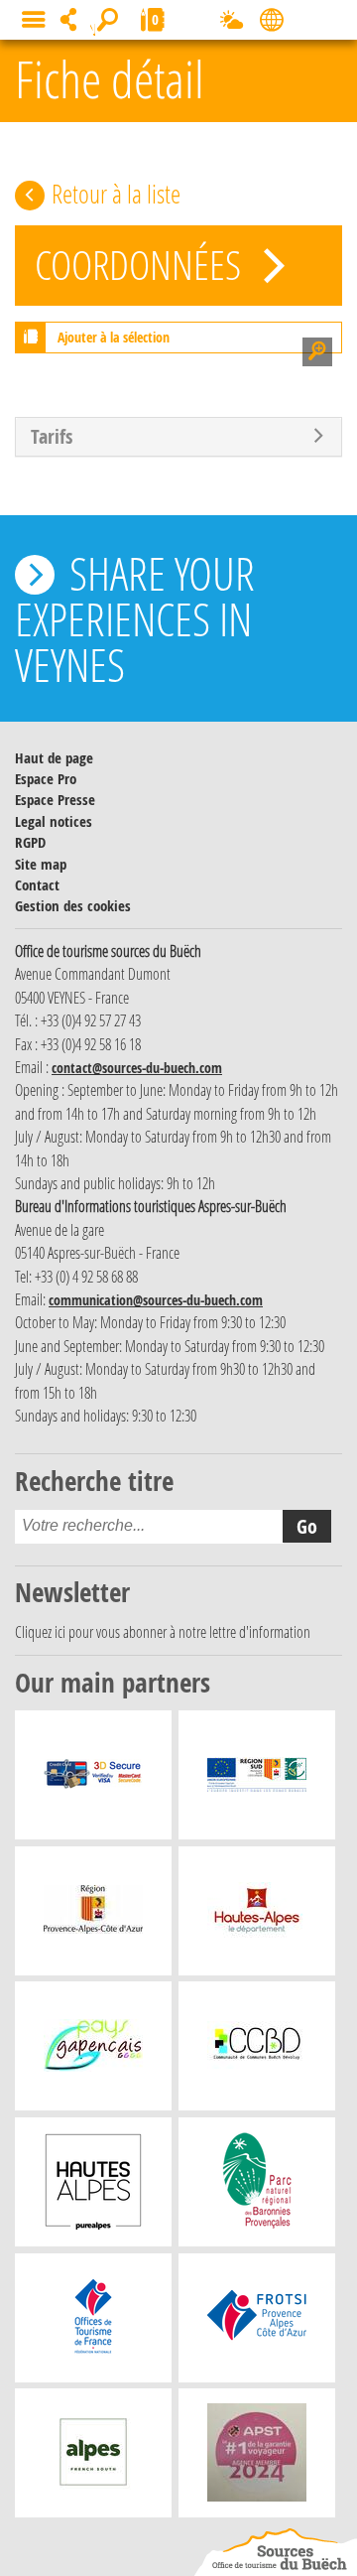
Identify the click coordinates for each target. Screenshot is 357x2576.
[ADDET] (93, 2187)
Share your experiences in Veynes (135, 618)
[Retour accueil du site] (276, 2552)
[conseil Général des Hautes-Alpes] (257, 1916)
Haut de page (54, 758)
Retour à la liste (116, 194)
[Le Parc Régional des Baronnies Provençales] (257, 2187)
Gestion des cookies (73, 906)
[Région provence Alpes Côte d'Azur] (93, 1916)
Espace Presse (55, 800)
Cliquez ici (40, 1632)
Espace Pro (46, 779)
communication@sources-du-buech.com (156, 1300)
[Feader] (257, 1780)
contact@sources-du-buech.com (137, 1068)
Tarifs (52, 437)
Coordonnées (142, 265)
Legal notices (54, 821)
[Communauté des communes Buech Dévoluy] (257, 2051)
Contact (37, 885)
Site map (41, 864)
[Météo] (232, 24)
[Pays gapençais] (93, 2051)
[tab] (178, 437)
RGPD (30, 842)
